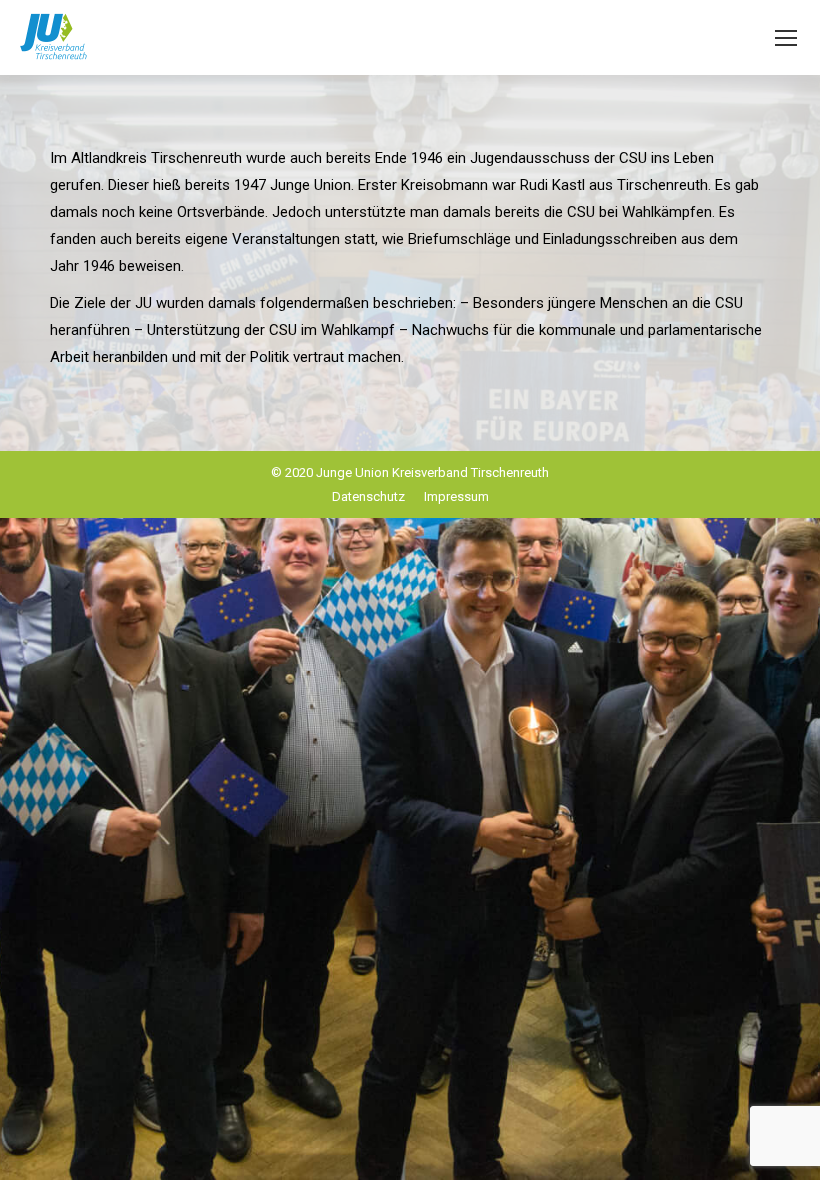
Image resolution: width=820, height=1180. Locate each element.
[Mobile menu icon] (786, 38)
